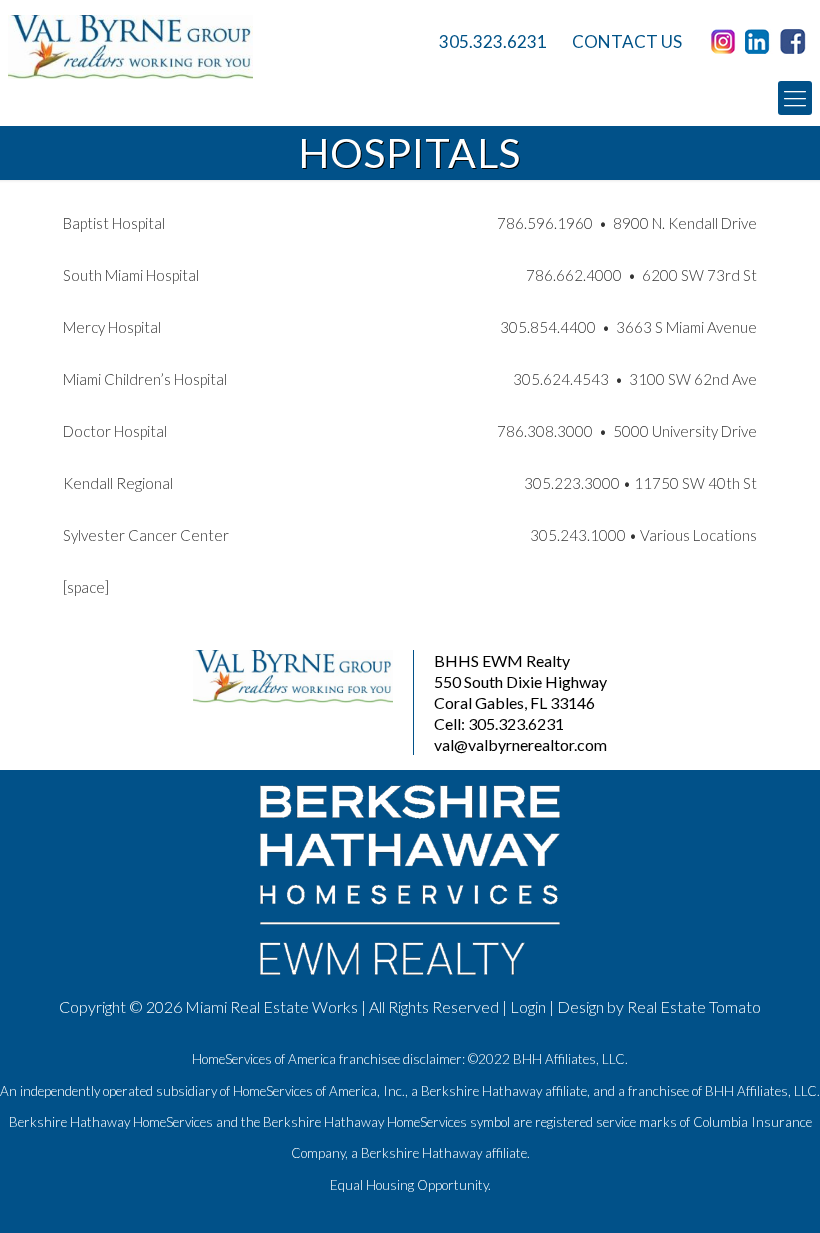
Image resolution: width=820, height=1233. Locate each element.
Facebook (796, 42)
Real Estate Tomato (694, 1006)
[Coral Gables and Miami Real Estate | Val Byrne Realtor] (183, 47)
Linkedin (761, 42)
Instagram (726, 42)
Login (528, 1006)
